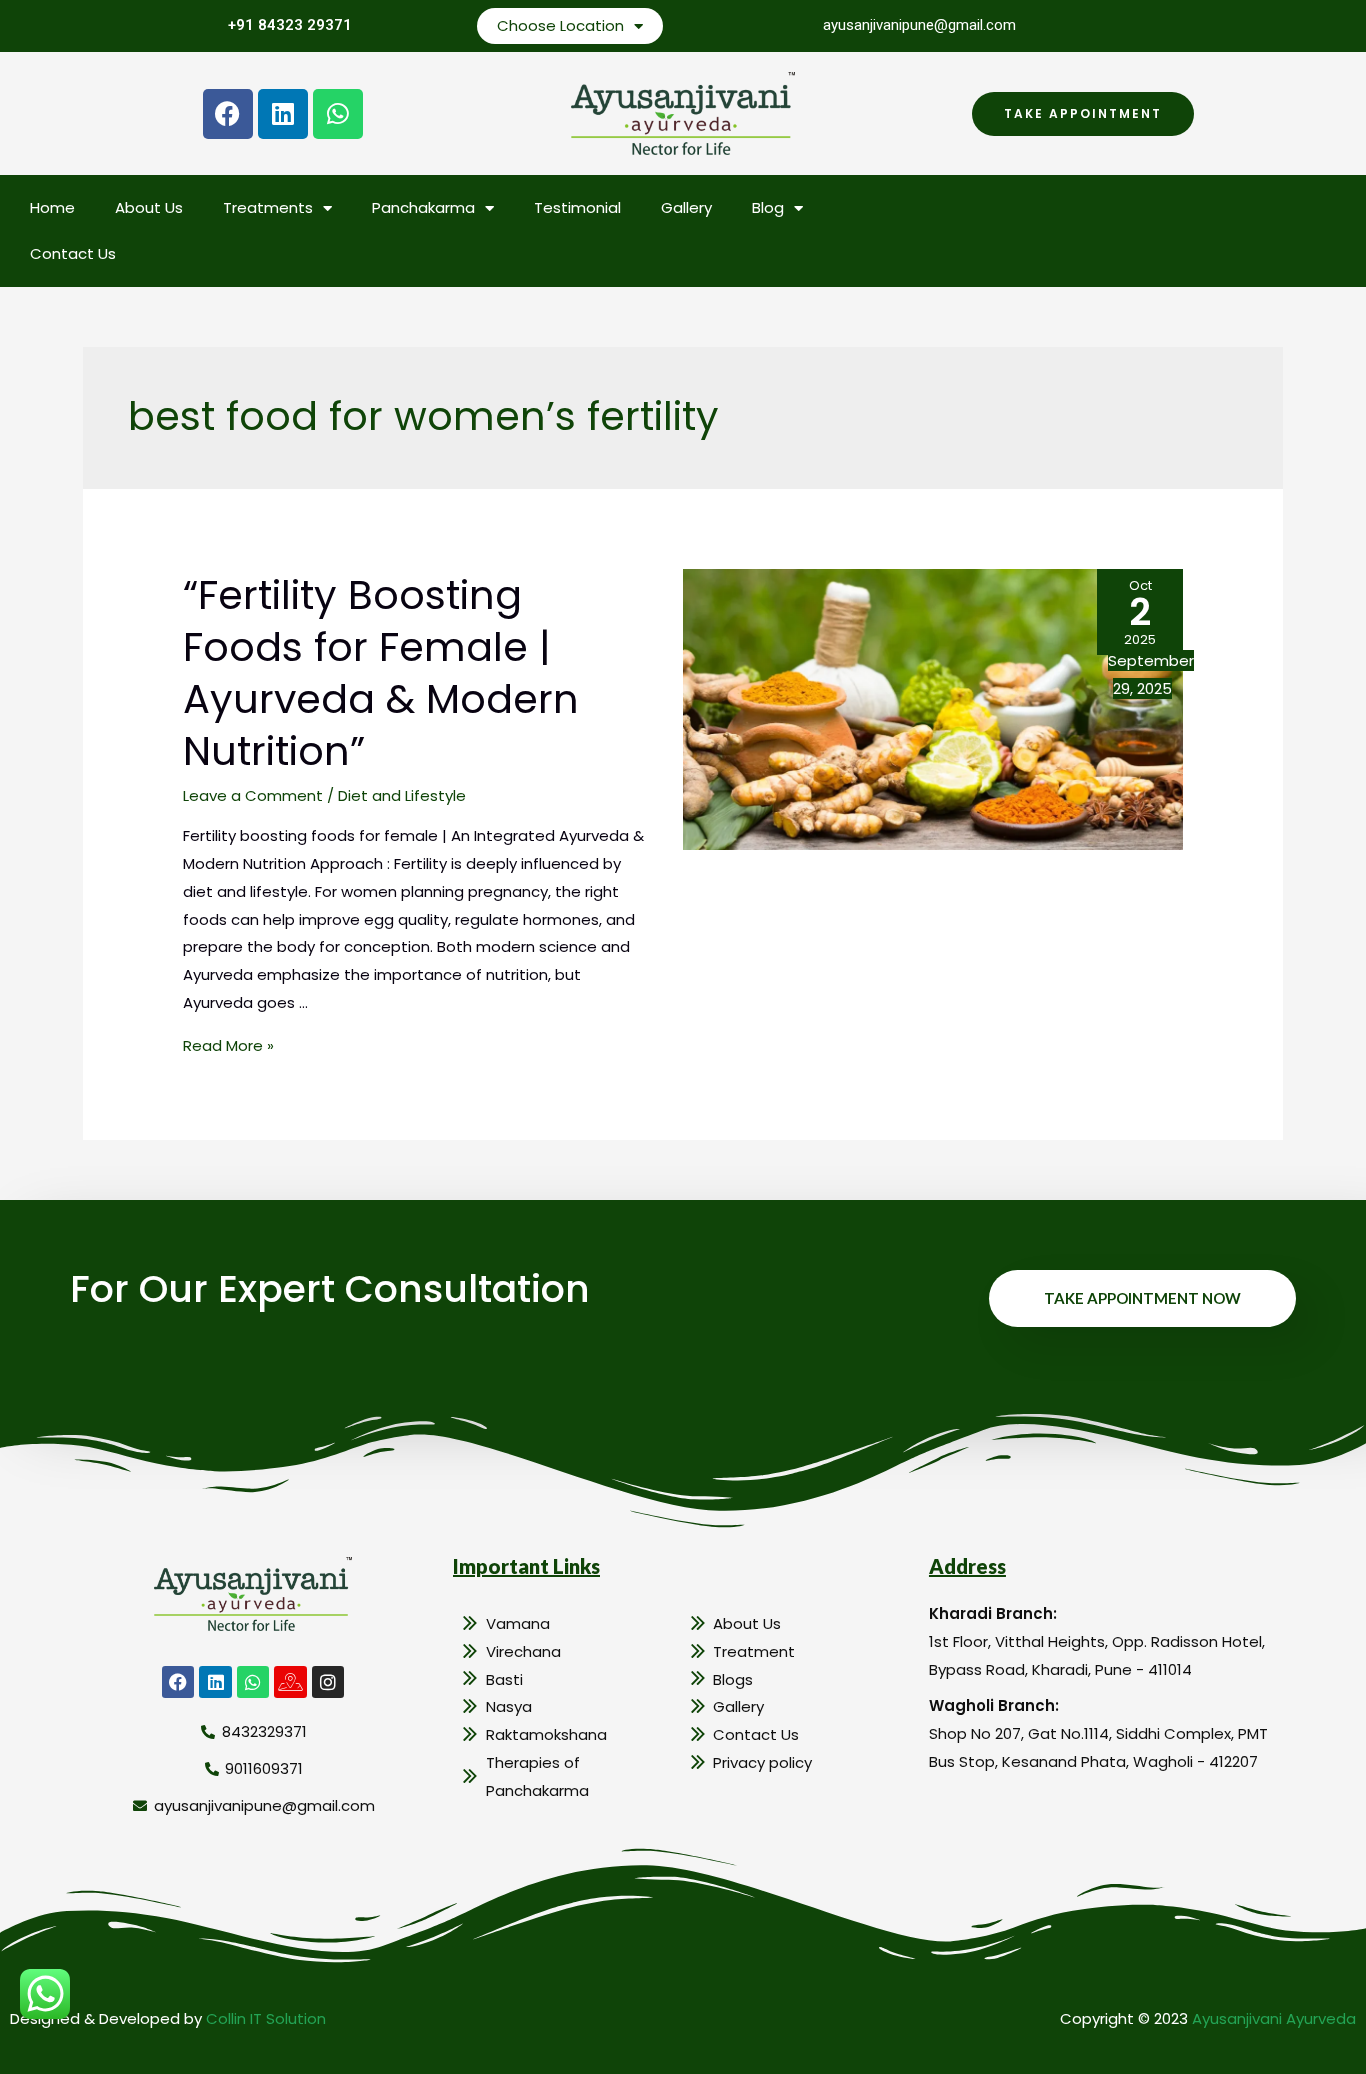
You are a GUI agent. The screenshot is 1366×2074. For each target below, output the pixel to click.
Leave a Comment (253, 795)
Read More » (228, 1045)
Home (52, 207)
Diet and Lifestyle (402, 795)
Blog (768, 207)
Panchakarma (423, 207)
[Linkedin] (283, 114)
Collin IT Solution (266, 2018)
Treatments (268, 207)
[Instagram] (328, 1682)
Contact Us (73, 253)
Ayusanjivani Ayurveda (1274, 2018)
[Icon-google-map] (290, 1682)
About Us (149, 207)
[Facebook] (228, 114)
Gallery (686, 207)
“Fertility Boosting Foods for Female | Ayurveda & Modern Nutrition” (381, 673)
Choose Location (560, 25)
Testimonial (577, 207)
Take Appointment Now (1142, 1298)
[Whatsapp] (338, 114)
